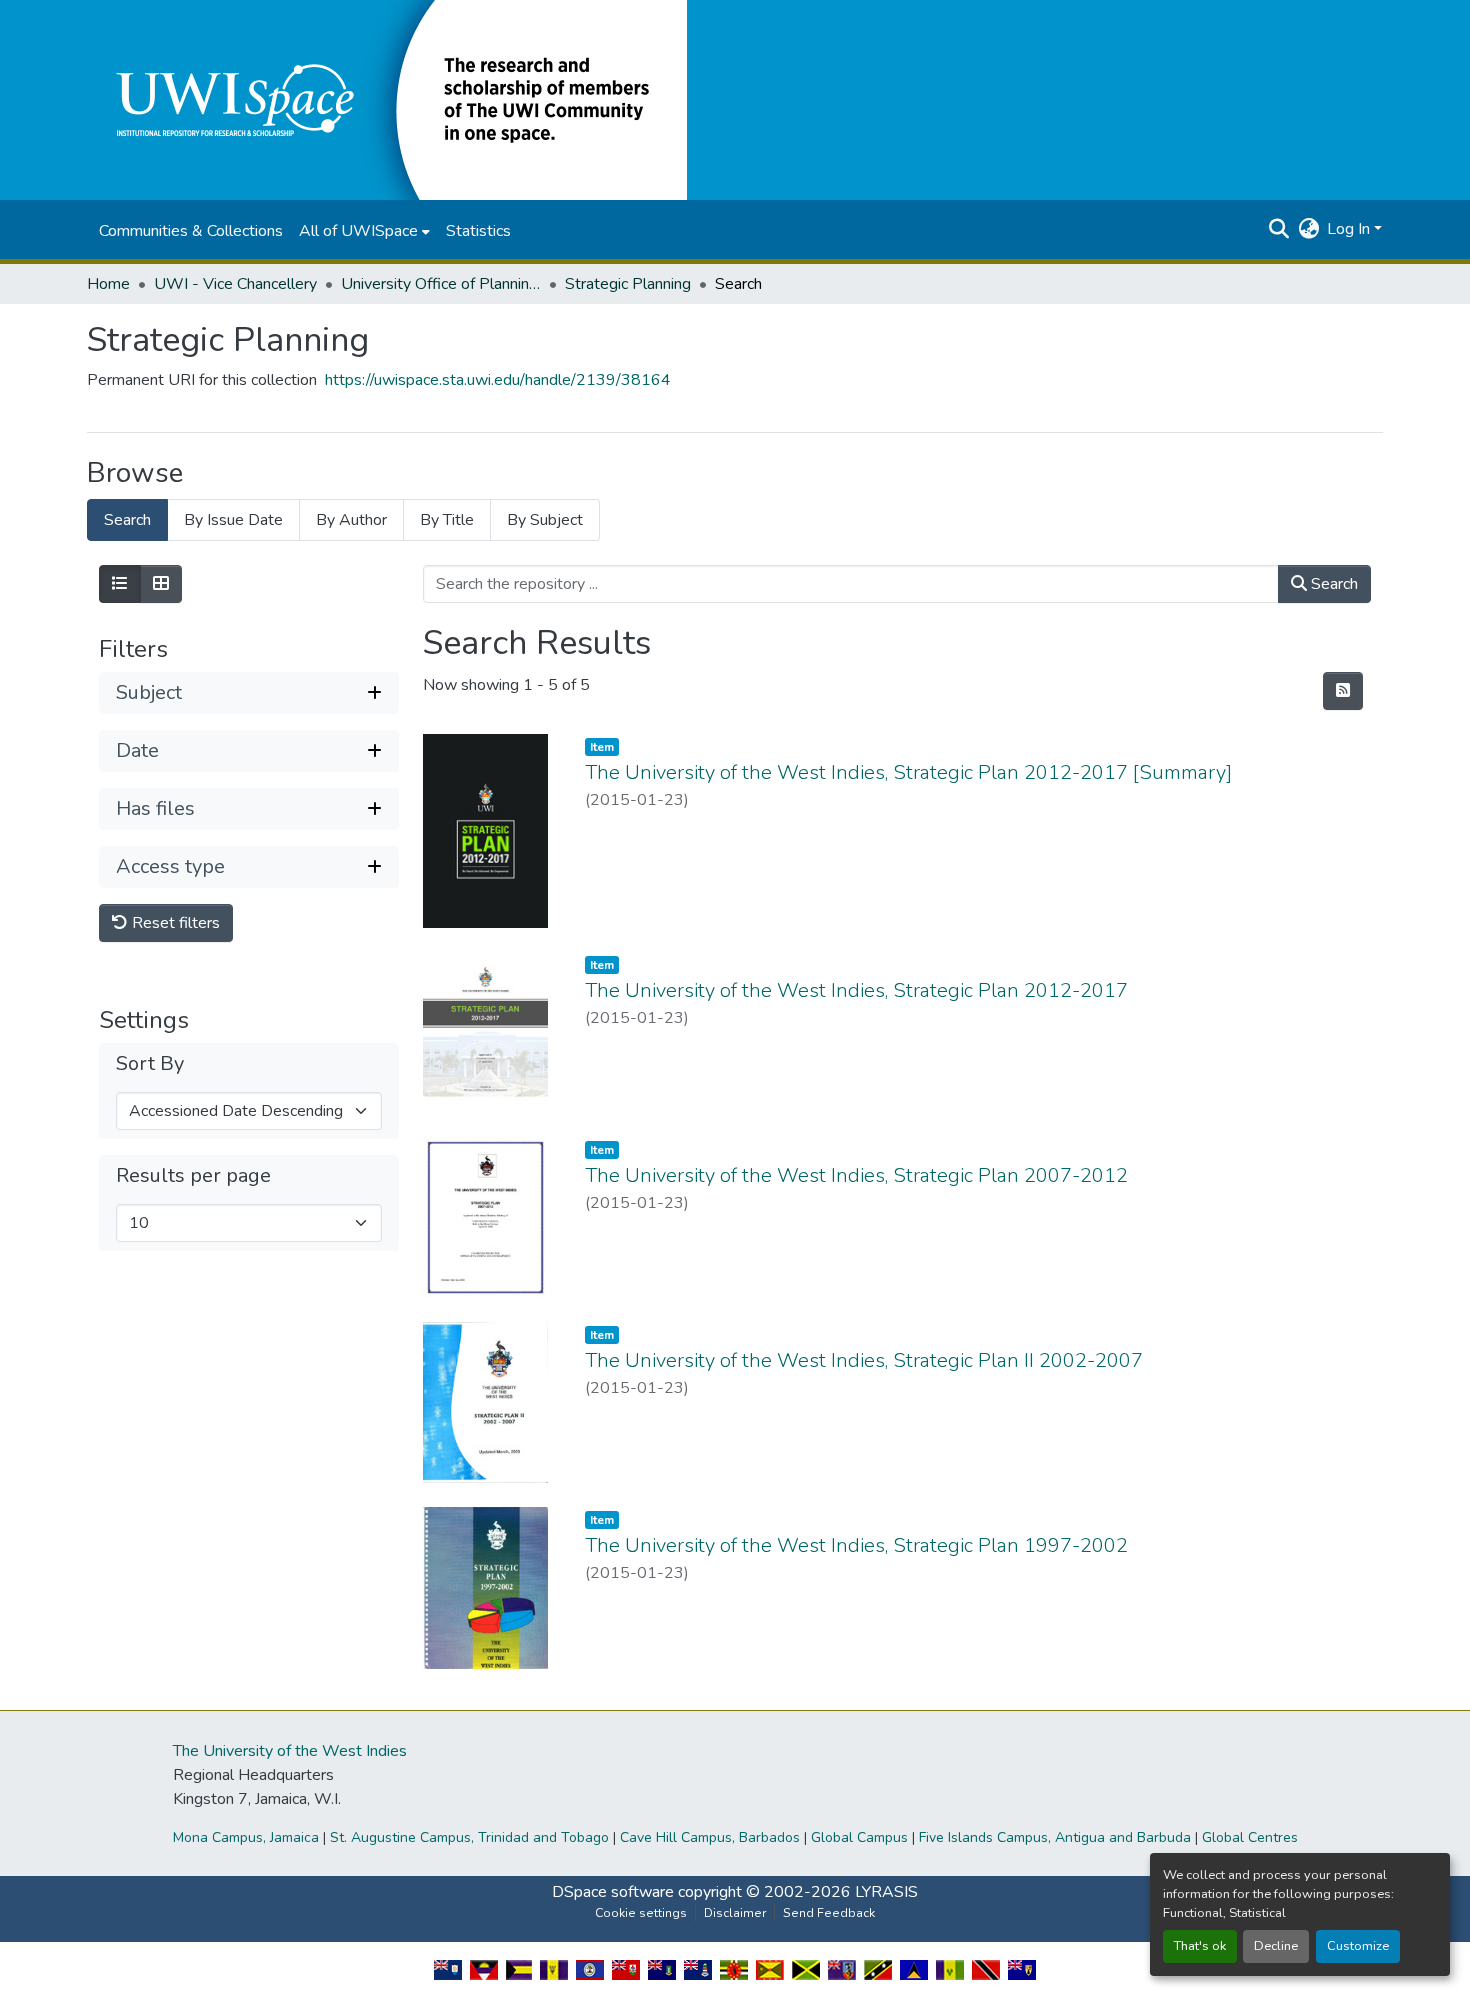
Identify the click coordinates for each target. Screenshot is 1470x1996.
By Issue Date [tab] (233, 520)
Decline (1276, 1946)
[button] (387, 99)
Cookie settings (641, 1913)
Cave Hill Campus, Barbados (710, 1837)
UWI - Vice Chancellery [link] (235, 284)
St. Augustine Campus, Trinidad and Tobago (469, 1837)
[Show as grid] (161, 584)
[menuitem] (364, 231)
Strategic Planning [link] (628, 284)
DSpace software (613, 1892)
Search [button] (1332, 584)
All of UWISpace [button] (358, 231)
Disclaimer (735, 1913)
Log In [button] (1350, 229)
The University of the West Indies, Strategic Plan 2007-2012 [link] (856, 1175)
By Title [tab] (447, 520)
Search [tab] (127, 520)
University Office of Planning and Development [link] (441, 284)
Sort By (150, 1064)
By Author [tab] (351, 520)
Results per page (193, 1176)
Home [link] (108, 284)
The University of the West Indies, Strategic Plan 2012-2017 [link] (856, 990)
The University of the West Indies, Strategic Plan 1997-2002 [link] (856, 1545)
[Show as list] (120, 584)
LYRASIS (886, 1892)
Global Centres (1250, 1837)
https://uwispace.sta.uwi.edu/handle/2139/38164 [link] (498, 380)
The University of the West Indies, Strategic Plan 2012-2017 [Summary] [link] (908, 772)
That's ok (1200, 1946)
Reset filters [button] (174, 923)
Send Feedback (829, 1913)
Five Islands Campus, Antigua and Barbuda (1055, 1837)
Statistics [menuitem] (478, 231)
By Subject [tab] (545, 520)
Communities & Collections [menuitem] (191, 231)
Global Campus (859, 1837)
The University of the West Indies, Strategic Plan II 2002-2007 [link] (864, 1360)
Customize (1358, 1946)
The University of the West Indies (290, 1751)
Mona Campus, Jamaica (246, 1837)
